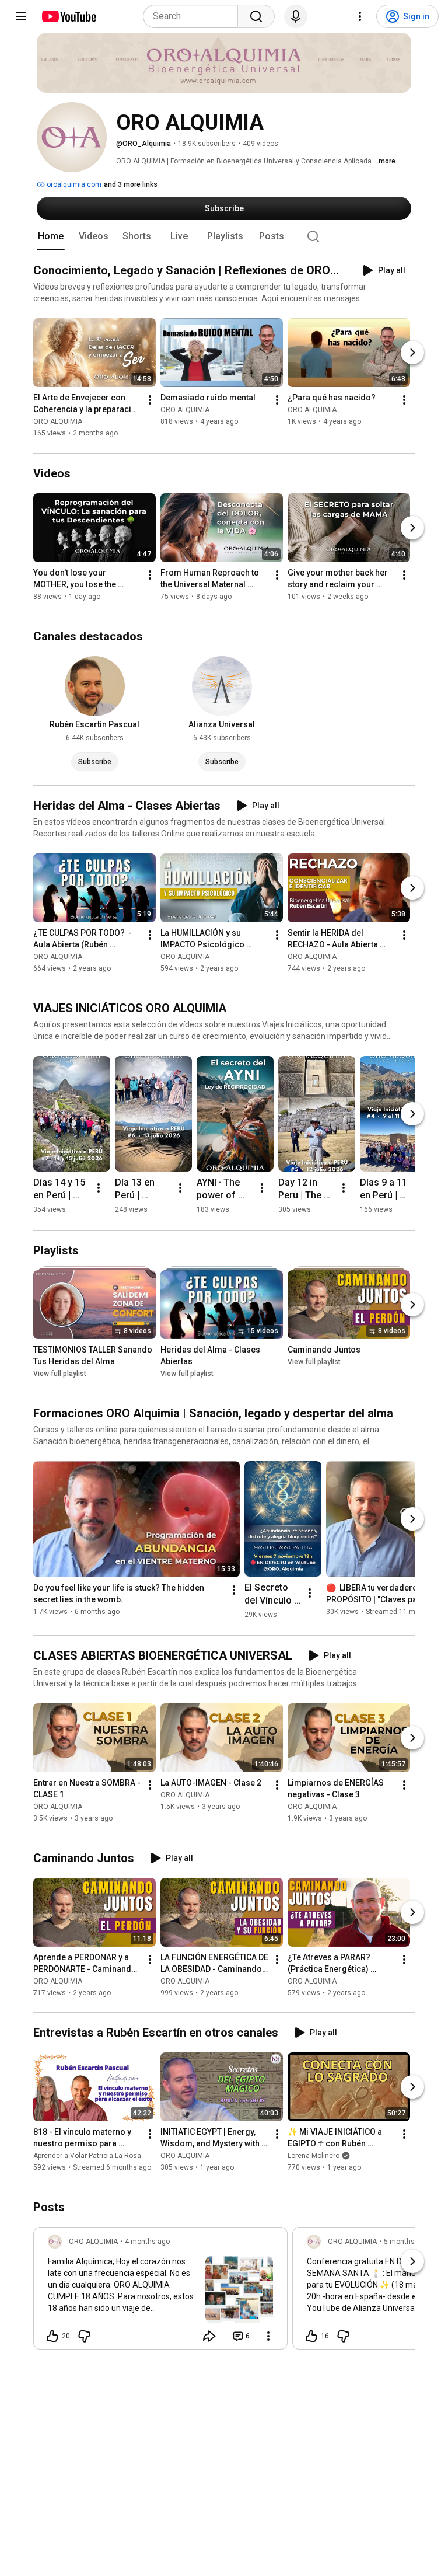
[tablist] (224, 236)
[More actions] (150, 400)
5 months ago (406, 2242)
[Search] (256, 16)
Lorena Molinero (314, 2156)
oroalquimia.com (73, 184)
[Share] (209, 2336)
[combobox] (194, 16)
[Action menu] (268, 2336)
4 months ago (147, 2242)
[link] (160, 2292)
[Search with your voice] (296, 16)
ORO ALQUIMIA (58, 422)
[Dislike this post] (84, 2336)
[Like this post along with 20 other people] (52, 2336)
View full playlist (60, 1374)
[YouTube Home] (69, 16)
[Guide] (21, 16)
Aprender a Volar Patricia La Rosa (87, 2156)
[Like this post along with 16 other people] (311, 2336)
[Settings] (360, 16)
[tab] (51, 236)
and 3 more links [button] (131, 184)
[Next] (412, 353)
